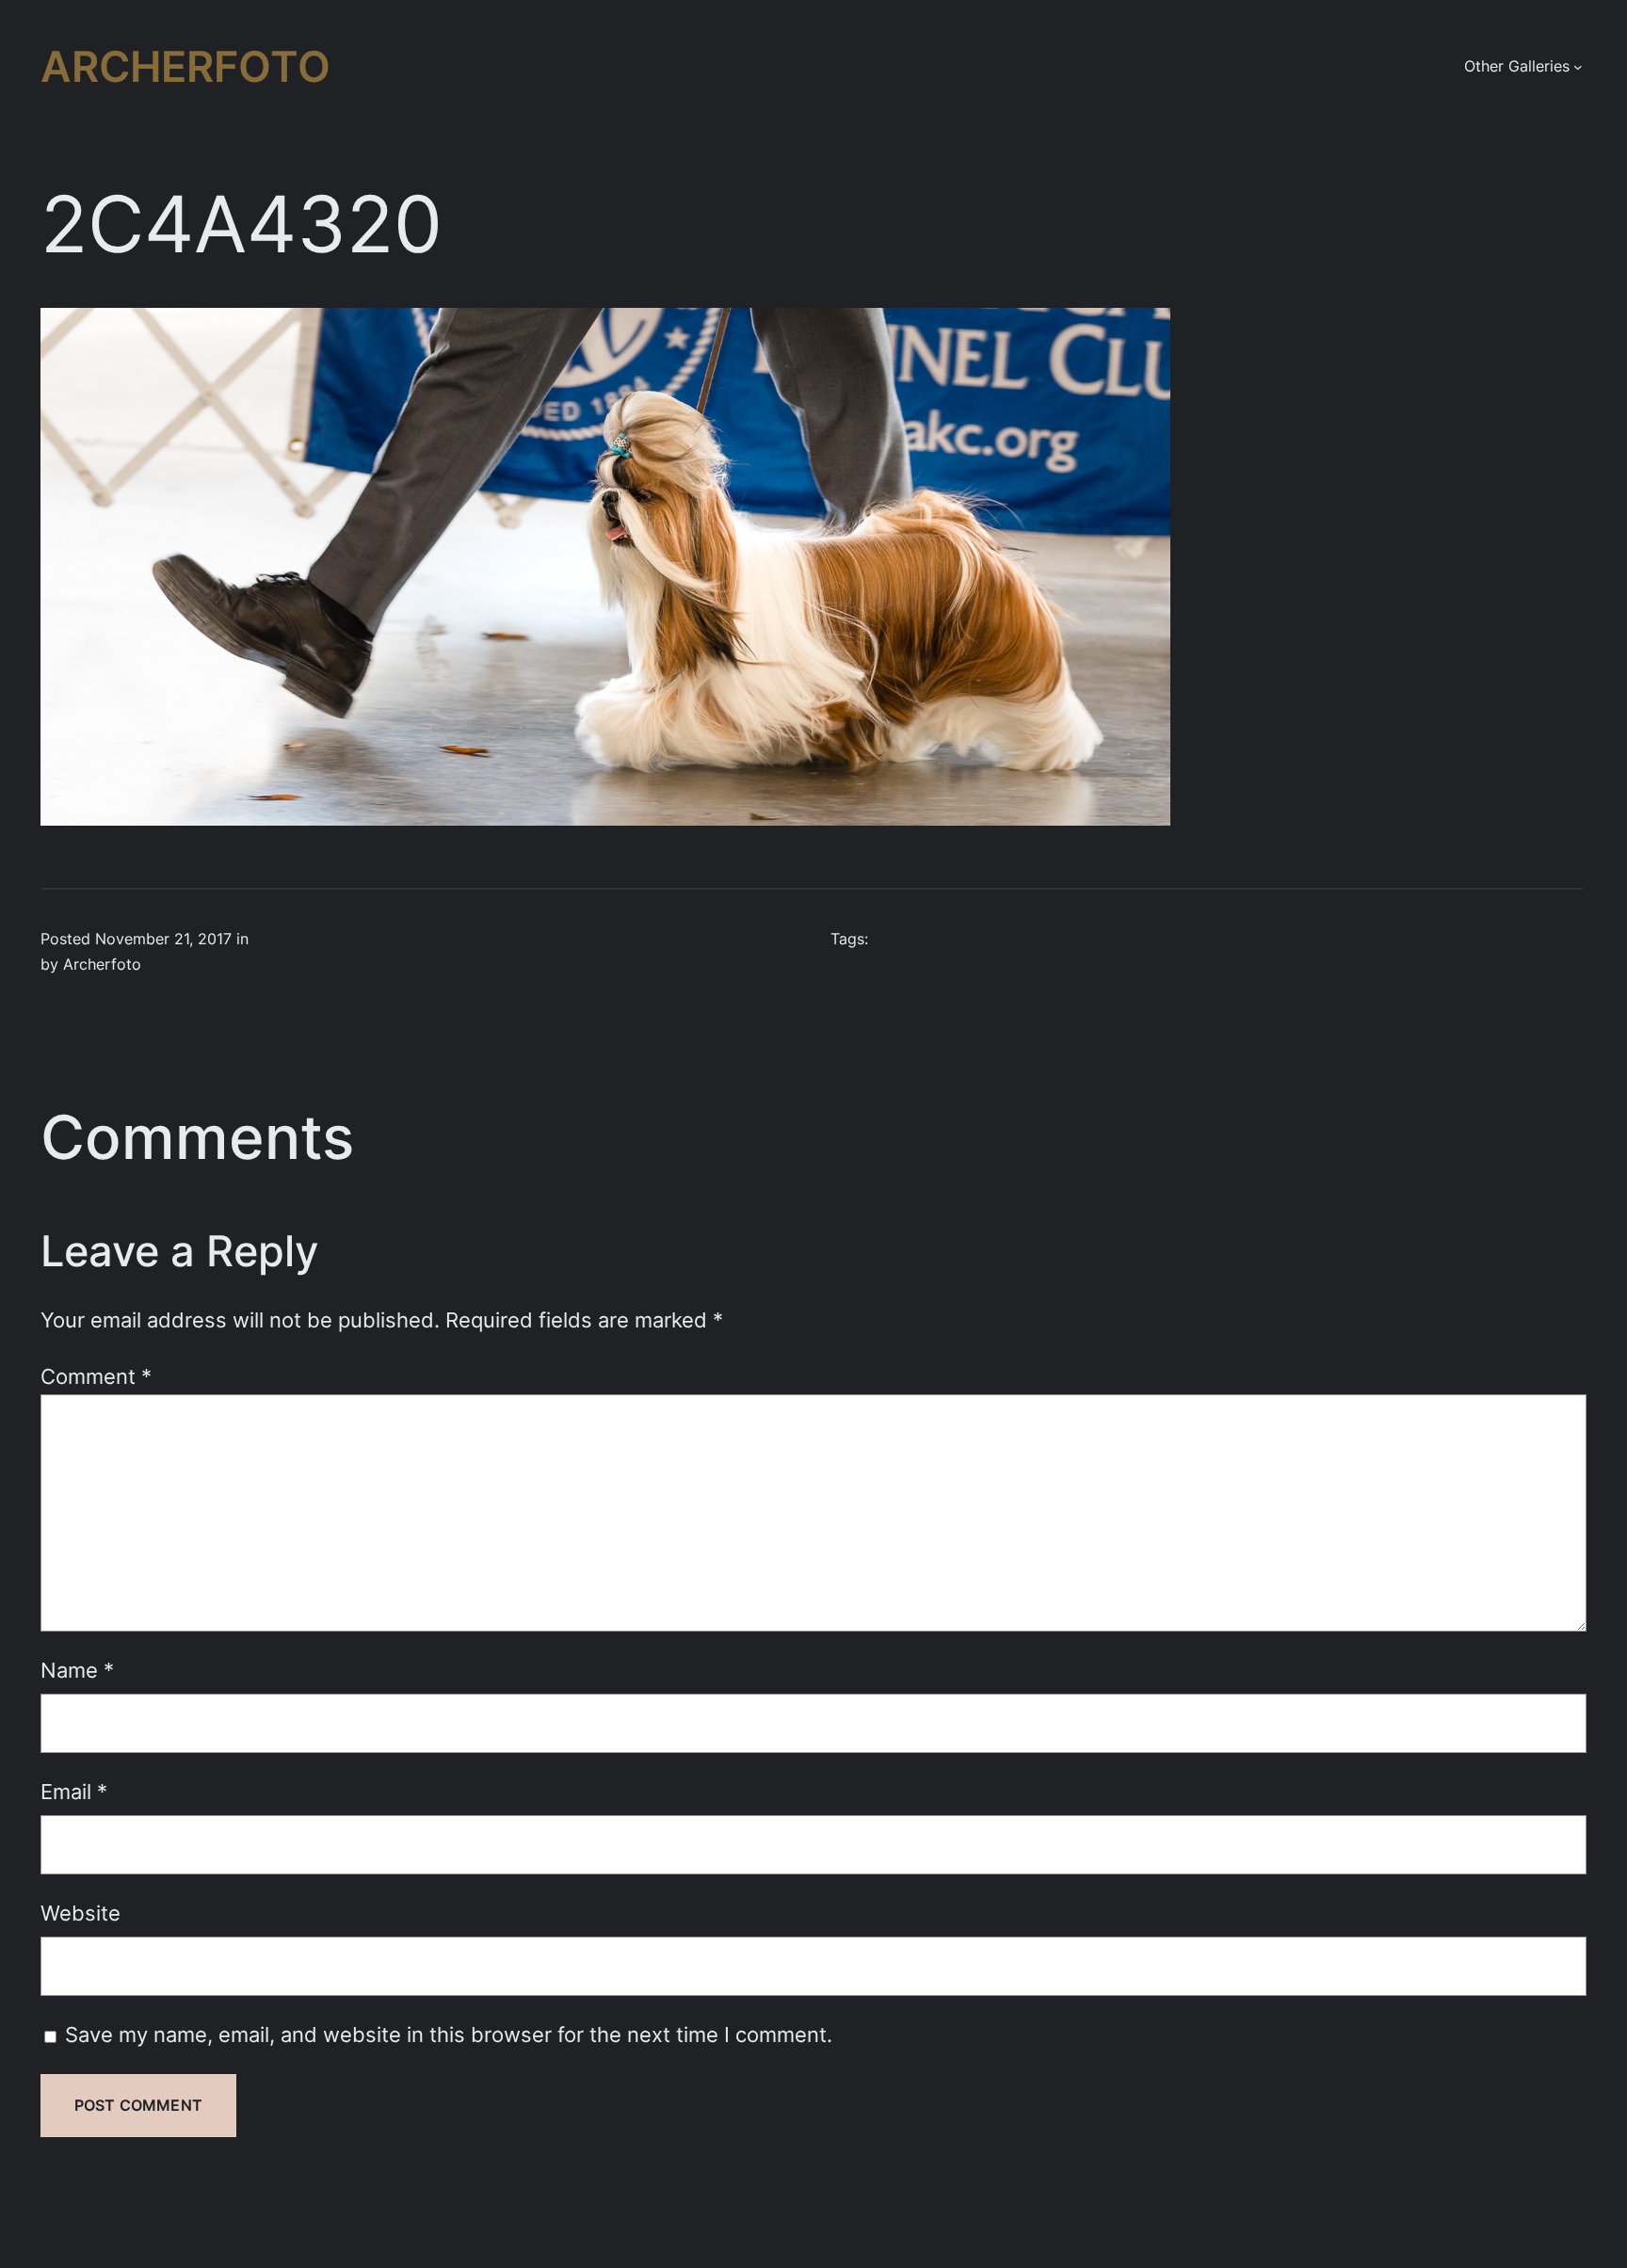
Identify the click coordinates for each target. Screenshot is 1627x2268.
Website (81, 1913)
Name (77, 1670)
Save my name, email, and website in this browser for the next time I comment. (449, 2034)
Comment (96, 1376)
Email (74, 1791)
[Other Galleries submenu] (1578, 67)
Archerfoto (185, 66)
